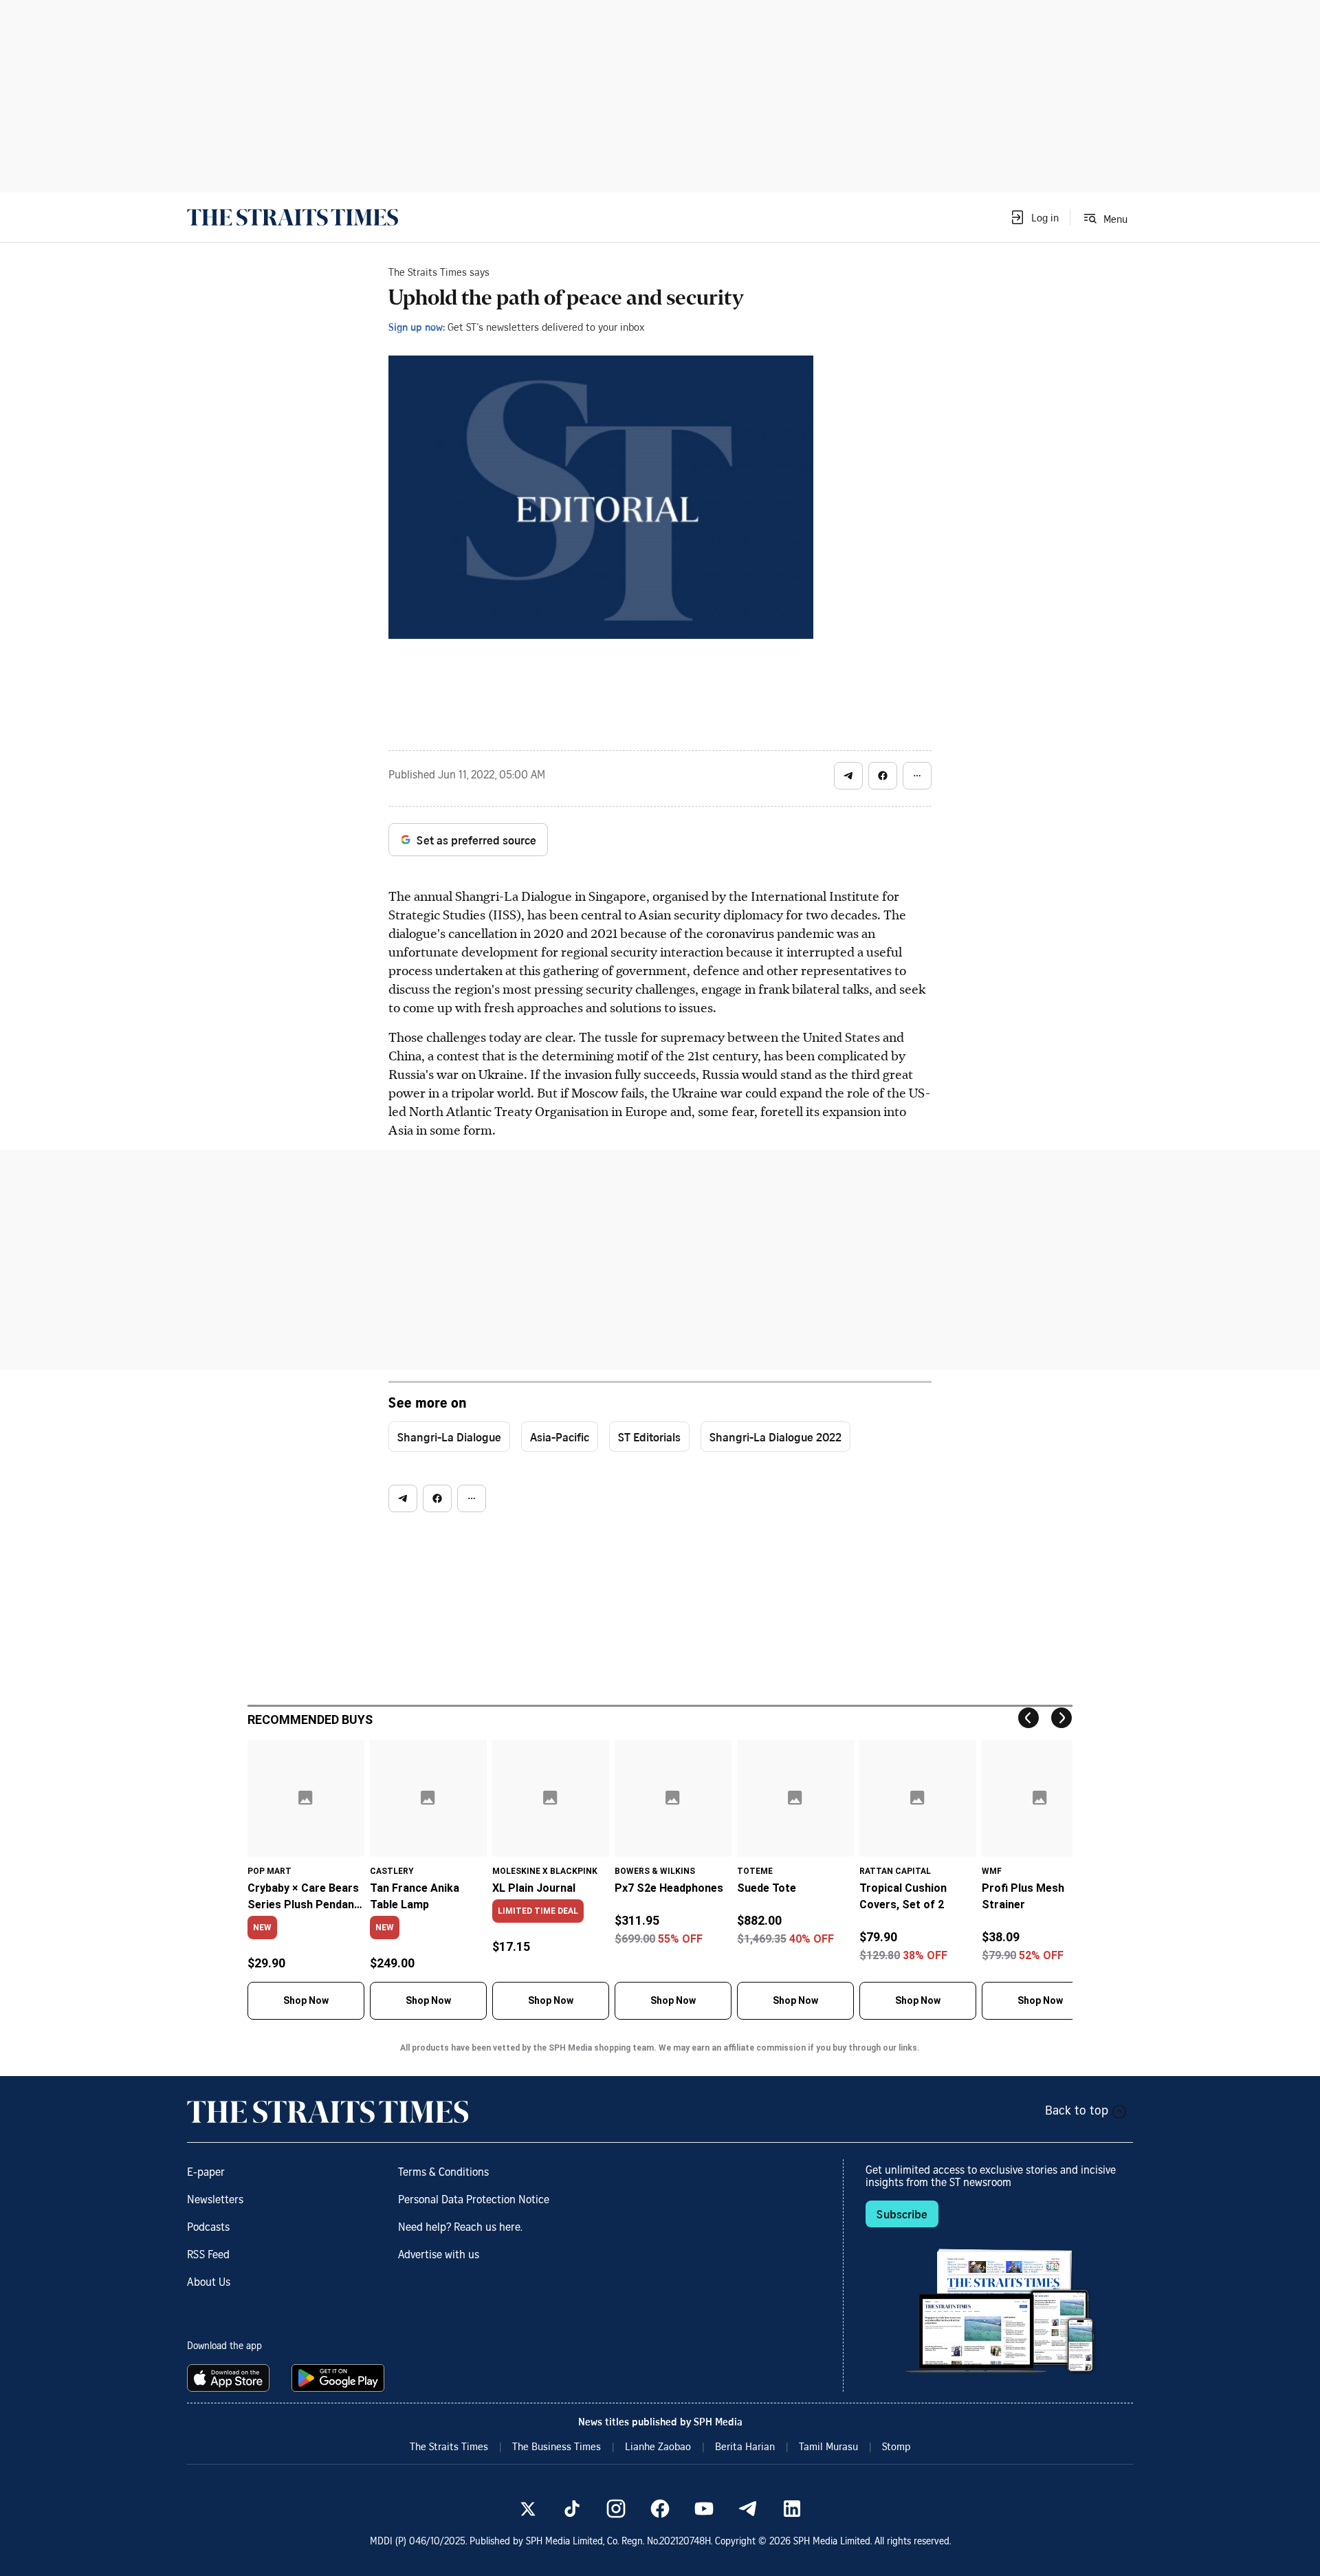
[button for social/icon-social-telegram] (848, 776)
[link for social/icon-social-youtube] (704, 2509)
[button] (1034, 217)
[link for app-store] (231, 2378)
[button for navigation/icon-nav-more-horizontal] (917, 776)
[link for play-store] (339, 2378)
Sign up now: (417, 327)
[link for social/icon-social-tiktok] (572, 2509)
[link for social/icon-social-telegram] (748, 2509)
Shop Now (306, 2000)
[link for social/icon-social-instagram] (616, 2509)
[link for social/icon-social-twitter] (528, 2509)
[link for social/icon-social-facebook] (660, 2509)
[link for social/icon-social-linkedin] (792, 2509)
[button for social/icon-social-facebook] (883, 776)
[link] (293, 217)
